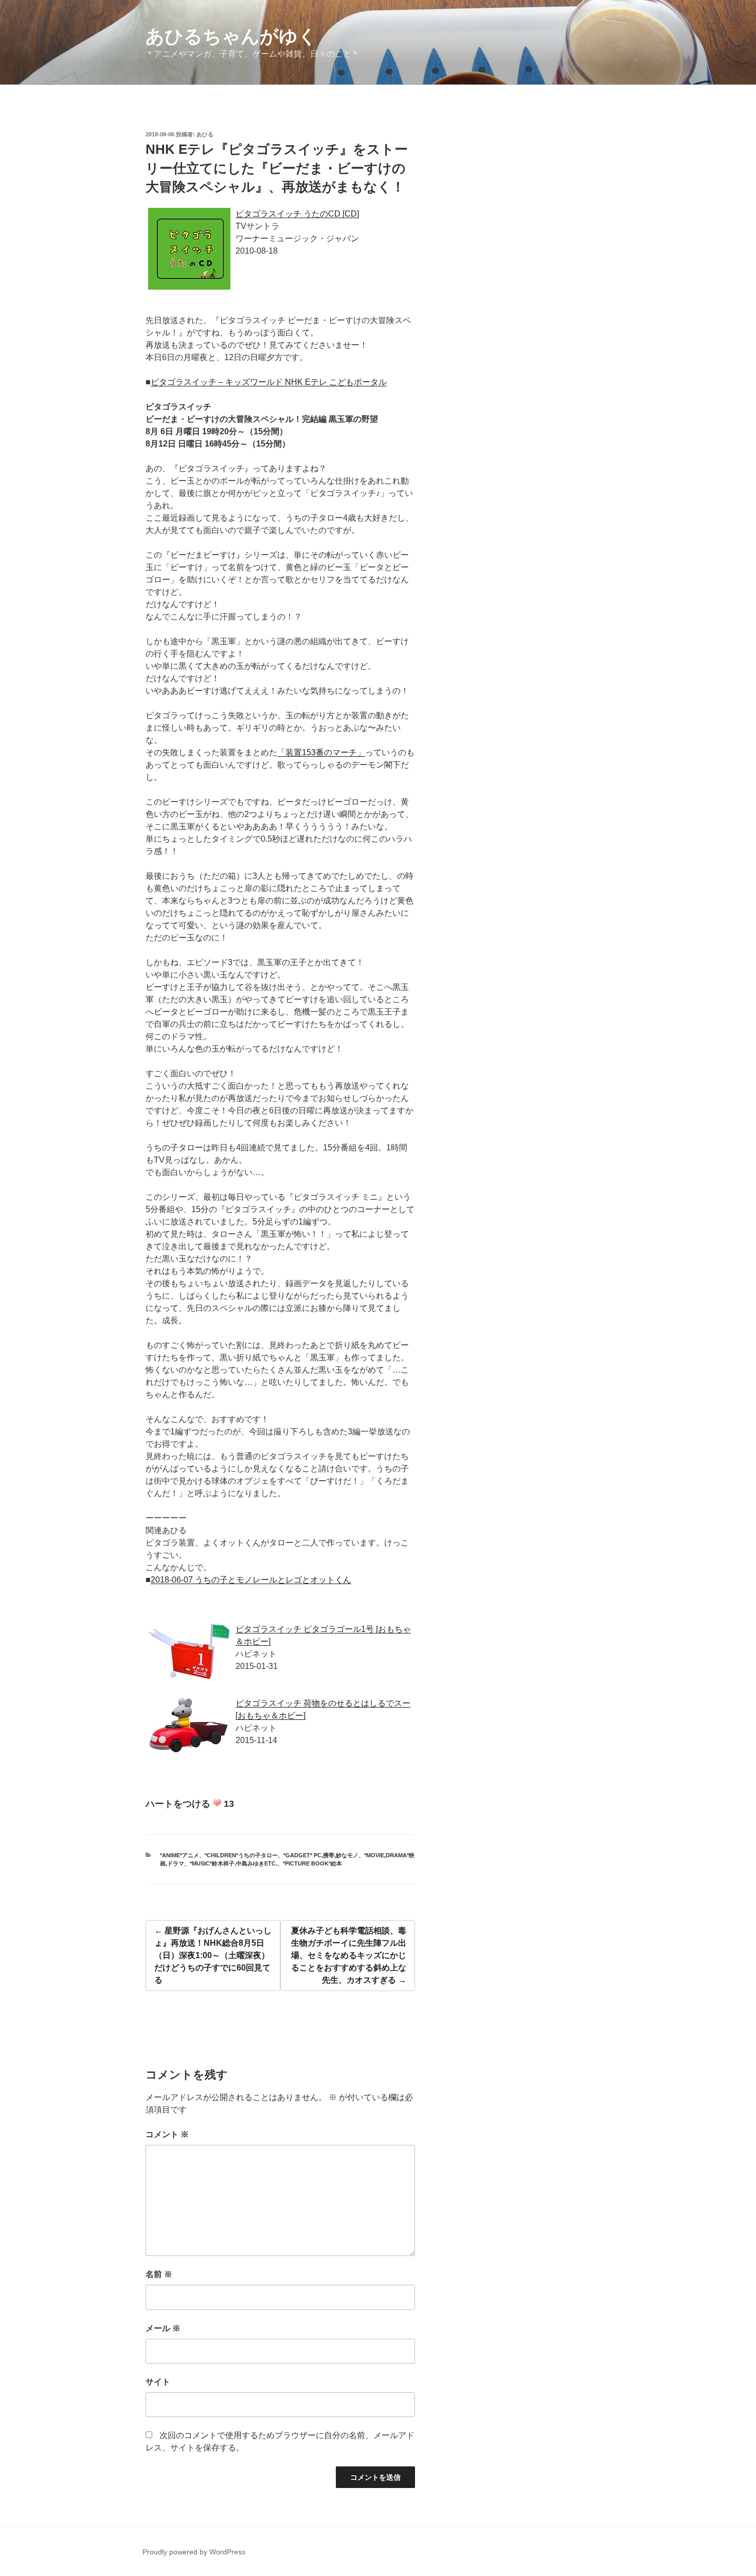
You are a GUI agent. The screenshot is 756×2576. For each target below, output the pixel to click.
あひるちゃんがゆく (231, 36)
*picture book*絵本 (312, 1863)
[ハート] (217, 1803)
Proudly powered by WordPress (194, 2552)
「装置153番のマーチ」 (321, 752)
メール (163, 2328)
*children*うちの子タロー (241, 1855)
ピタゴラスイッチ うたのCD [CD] (297, 214)
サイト (158, 2382)
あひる (205, 134)
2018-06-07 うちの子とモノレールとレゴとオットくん (251, 1580)
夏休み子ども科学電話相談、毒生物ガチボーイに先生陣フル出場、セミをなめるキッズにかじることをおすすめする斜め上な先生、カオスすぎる (349, 1955)
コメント (167, 2134)
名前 (159, 2274)
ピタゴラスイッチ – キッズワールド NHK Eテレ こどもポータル (269, 382)
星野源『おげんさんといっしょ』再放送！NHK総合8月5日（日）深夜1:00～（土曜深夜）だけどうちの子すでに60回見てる (213, 1955)
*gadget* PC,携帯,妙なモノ (321, 1855)
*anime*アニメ (179, 1855)
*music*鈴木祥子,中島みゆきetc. (233, 1863)
